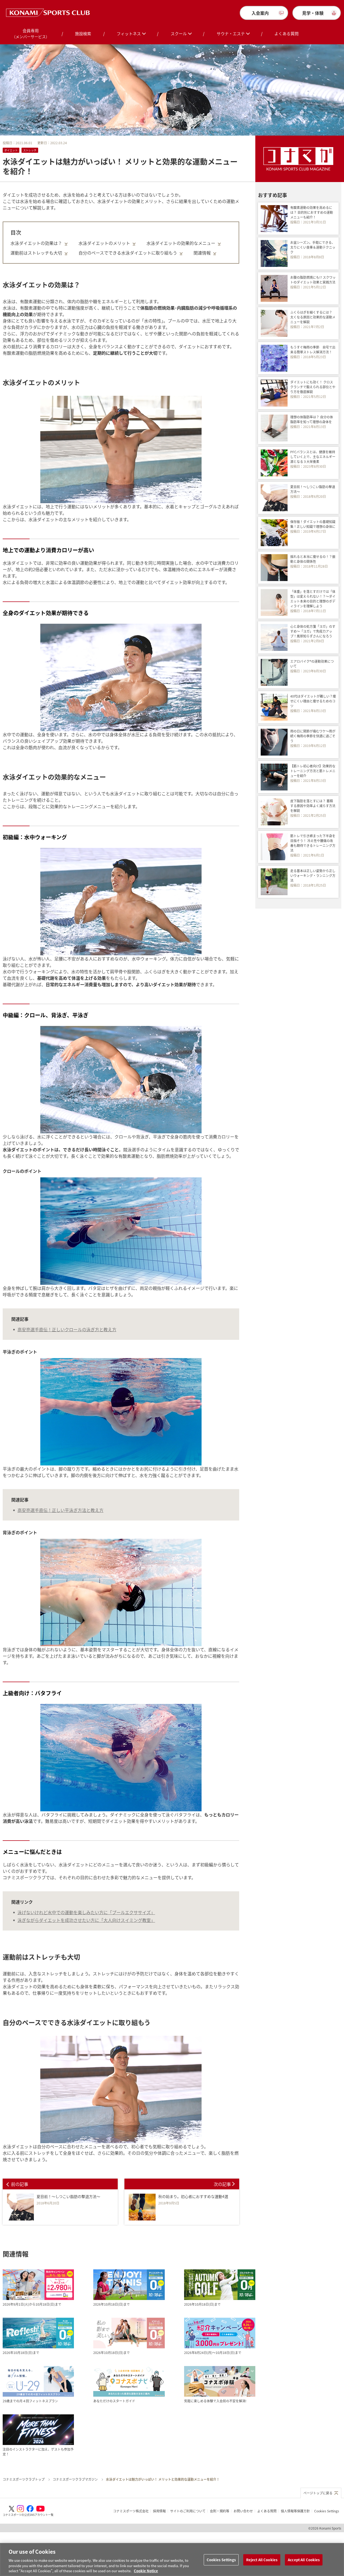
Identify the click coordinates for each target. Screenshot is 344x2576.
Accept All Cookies (304, 2560)
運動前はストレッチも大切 (36, 253)
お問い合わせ (243, 2511)
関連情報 (202, 253)
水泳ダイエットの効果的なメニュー (181, 243)
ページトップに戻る (318, 2493)
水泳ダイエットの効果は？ (36, 243)
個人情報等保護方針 (295, 2511)
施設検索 (83, 33)
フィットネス (129, 33)
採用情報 (159, 2511)
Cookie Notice (146, 2570)
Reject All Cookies (262, 2560)
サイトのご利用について (188, 2511)
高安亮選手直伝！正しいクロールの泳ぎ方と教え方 (67, 1329)
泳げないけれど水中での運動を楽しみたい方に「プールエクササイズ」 (86, 1912)
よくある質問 (286, 33)
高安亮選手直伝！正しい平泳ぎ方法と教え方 (60, 1510)
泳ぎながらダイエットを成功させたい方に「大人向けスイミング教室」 (86, 1920)
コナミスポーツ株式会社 (131, 2511)
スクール (179, 33)
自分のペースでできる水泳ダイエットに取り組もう (128, 253)
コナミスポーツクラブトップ (24, 2479)
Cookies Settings (221, 2560)
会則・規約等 (220, 2511)
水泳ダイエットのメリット (104, 243)
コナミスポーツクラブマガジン (75, 2479)
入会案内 (260, 13)
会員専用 (31, 33)
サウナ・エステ (231, 33)
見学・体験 (313, 13)
